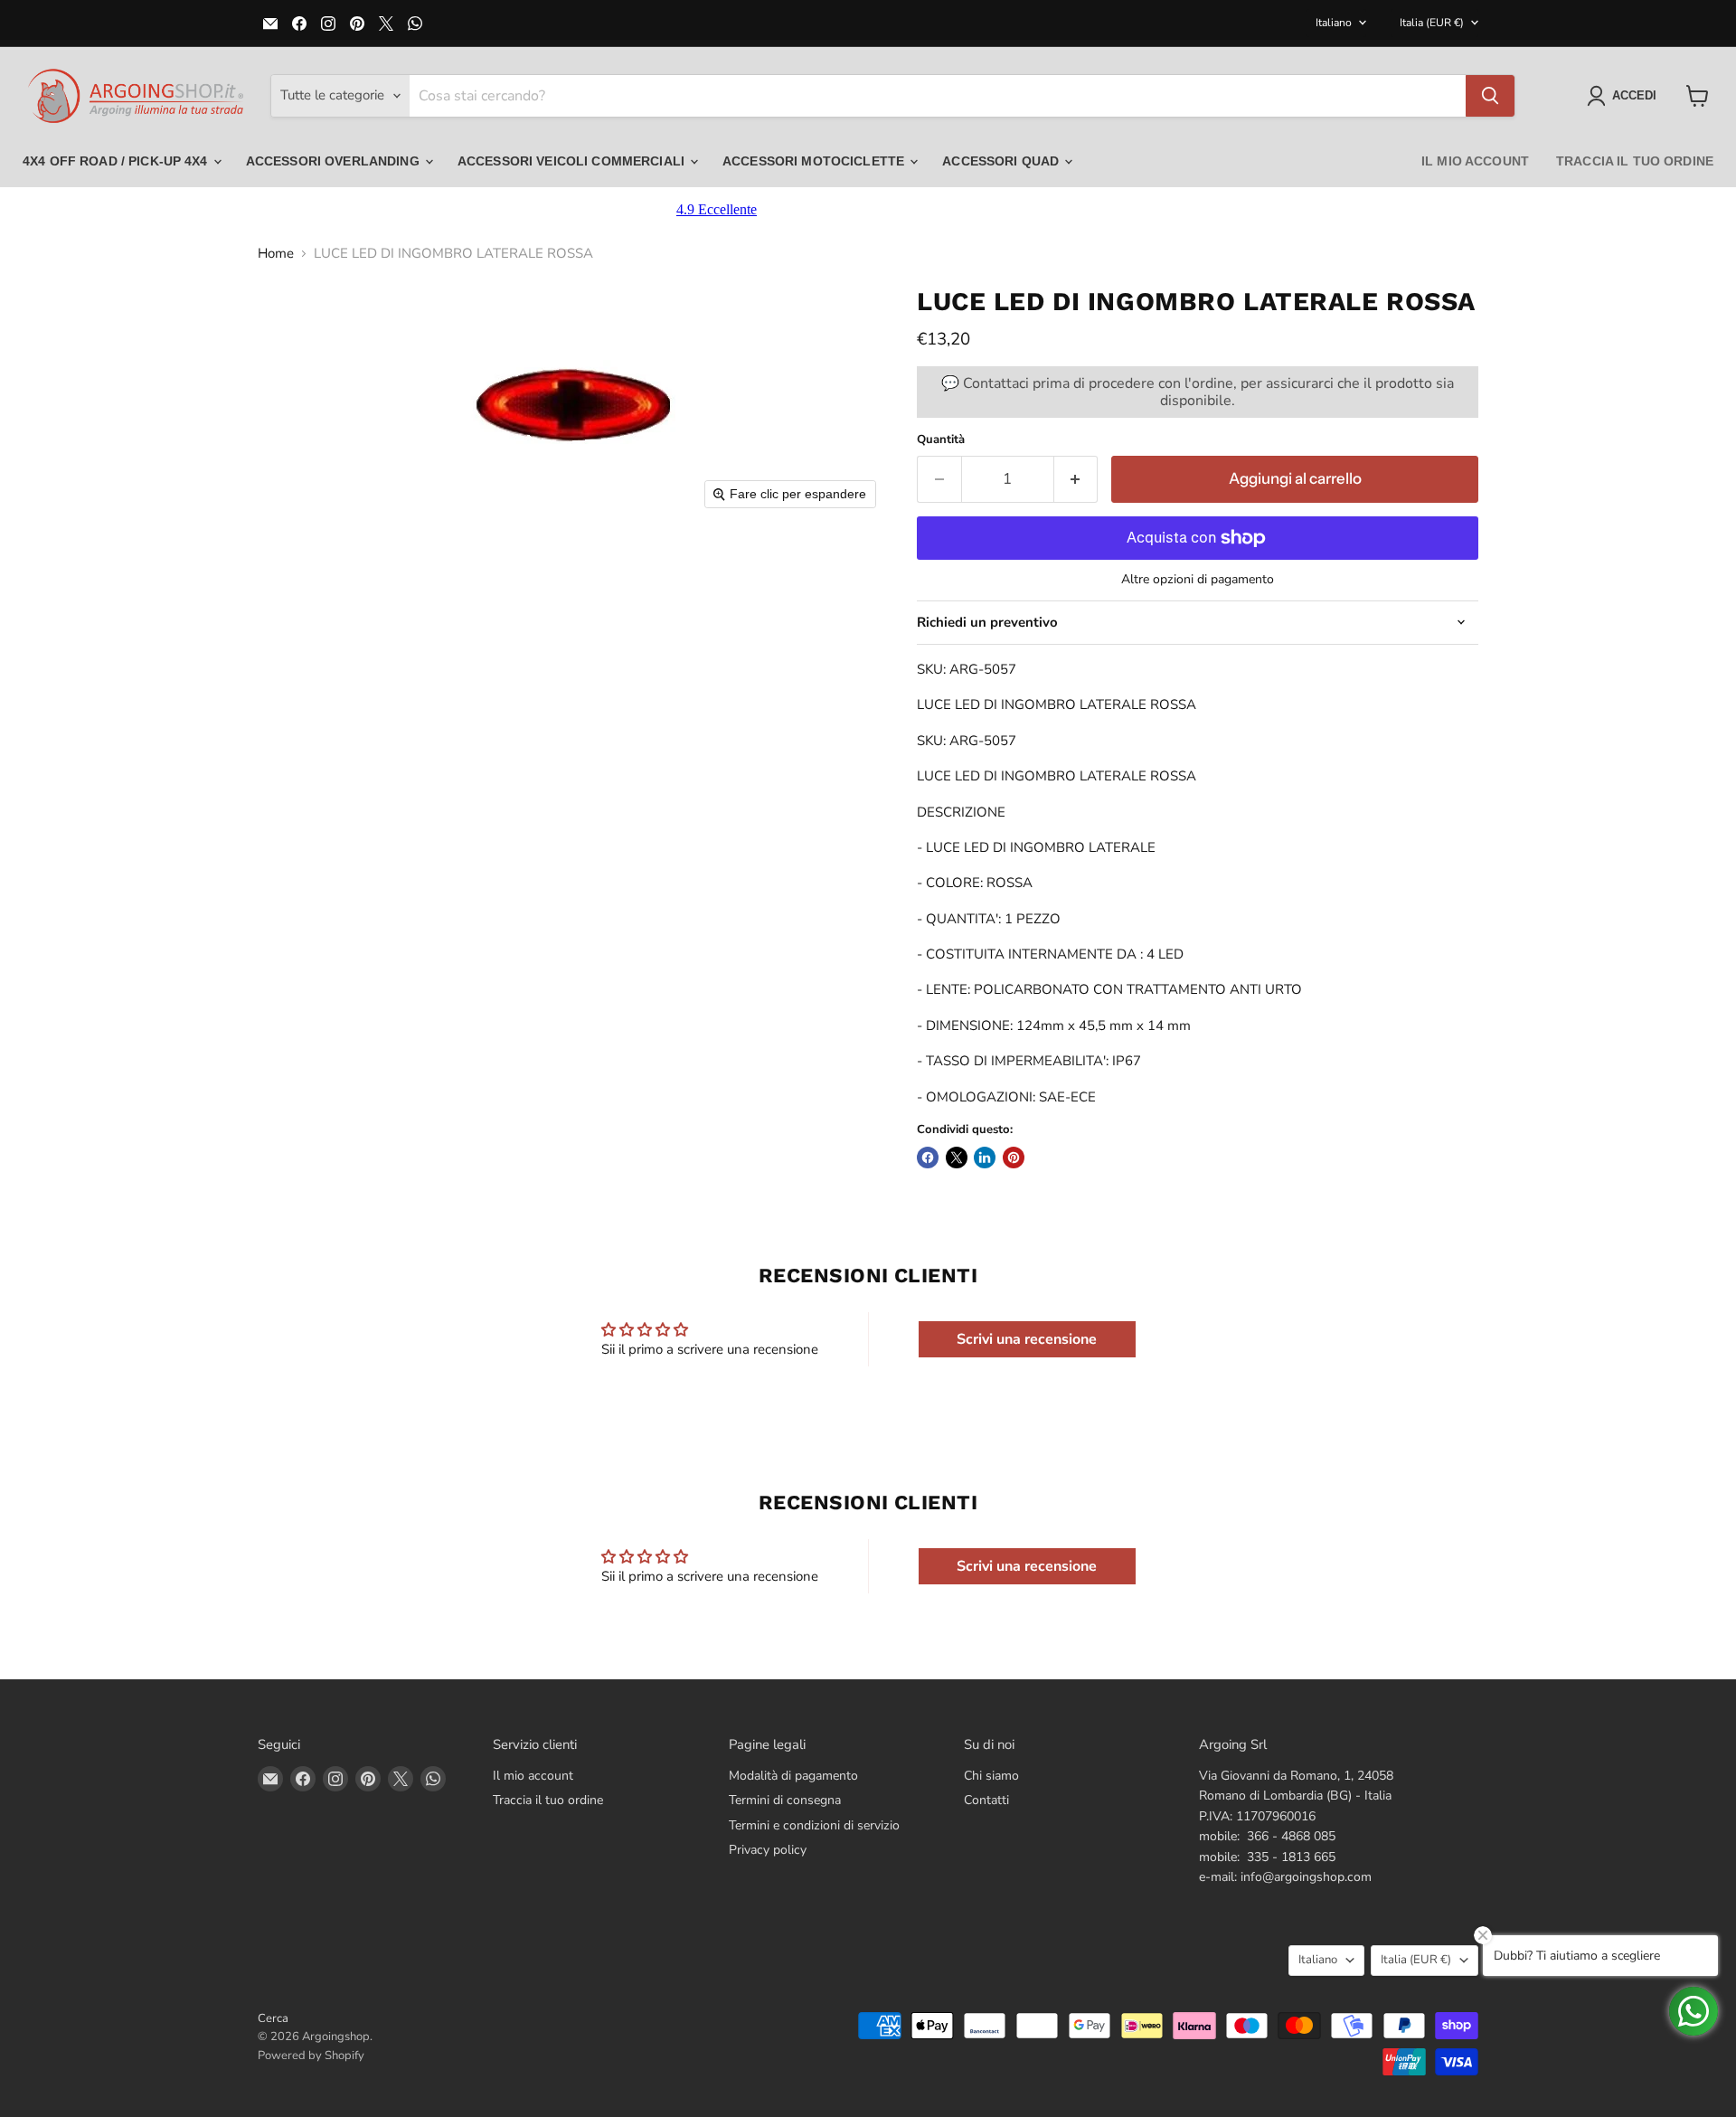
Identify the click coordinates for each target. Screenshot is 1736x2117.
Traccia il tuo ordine (1635, 161)
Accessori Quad (1002, 161)
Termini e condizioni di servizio (814, 1825)
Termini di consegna (785, 1800)
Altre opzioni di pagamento (1198, 580)
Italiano (1334, 23)
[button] (1625, 96)
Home (276, 254)
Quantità (941, 440)
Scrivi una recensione (1027, 1339)
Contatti (986, 1800)
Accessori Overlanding (335, 161)
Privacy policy (768, 1850)
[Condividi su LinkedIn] (985, 1158)
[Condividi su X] (957, 1158)
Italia (1432, 23)
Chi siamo (991, 1776)
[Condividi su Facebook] (928, 1158)
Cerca (273, 2018)
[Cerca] (1490, 96)
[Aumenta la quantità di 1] (1076, 479)
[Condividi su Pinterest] (1014, 1158)
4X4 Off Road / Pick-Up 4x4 (117, 161)
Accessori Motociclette (815, 161)
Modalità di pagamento (793, 1776)
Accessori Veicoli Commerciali (573, 161)
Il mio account (1475, 161)
